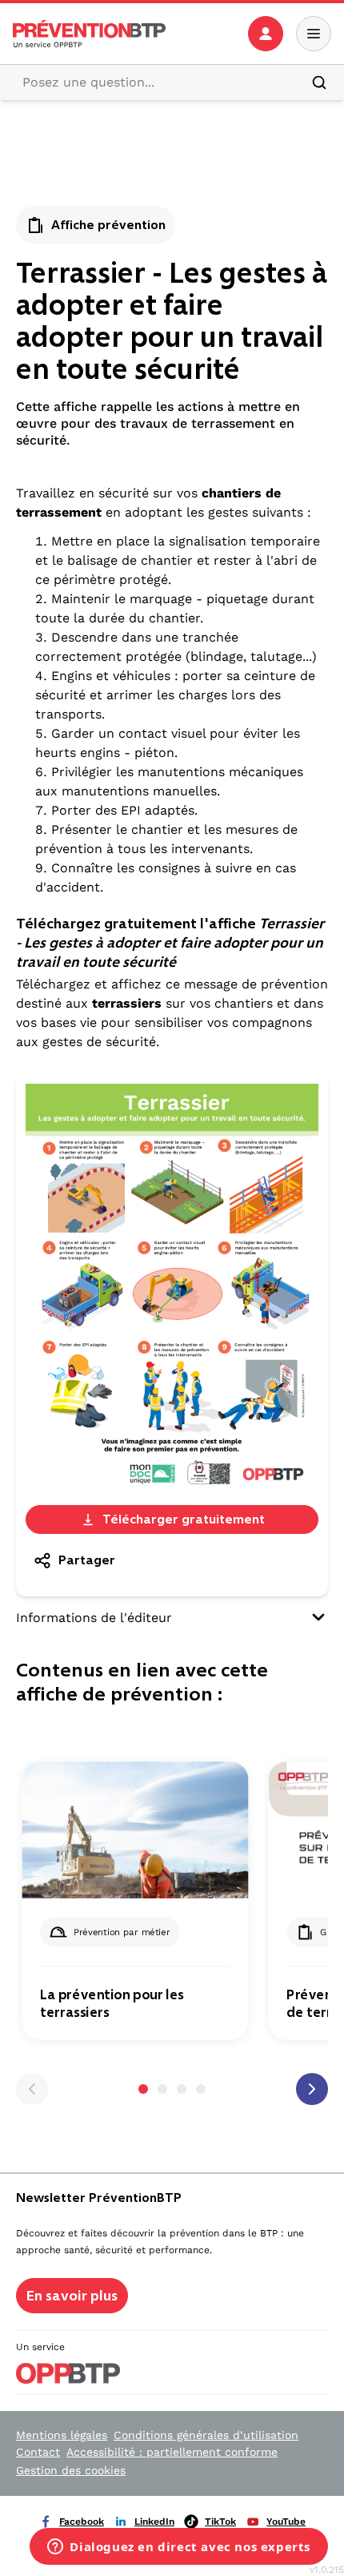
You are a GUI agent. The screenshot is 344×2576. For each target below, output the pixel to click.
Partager (87, 1560)
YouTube (286, 2522)
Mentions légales (62, 2435)
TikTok (220, 2522)
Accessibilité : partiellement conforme (172, 2452)
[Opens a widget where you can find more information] (179, 2548)
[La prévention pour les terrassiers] (135, 1830)
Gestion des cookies (71, 2470)
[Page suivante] (312, 2089)
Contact (38, 2452)
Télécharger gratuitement (184, 1519)
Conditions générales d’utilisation (206, 2435)
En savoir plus (72, 2296)
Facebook (82, 2522)
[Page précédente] (32, 2089)
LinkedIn (154, 2522)
